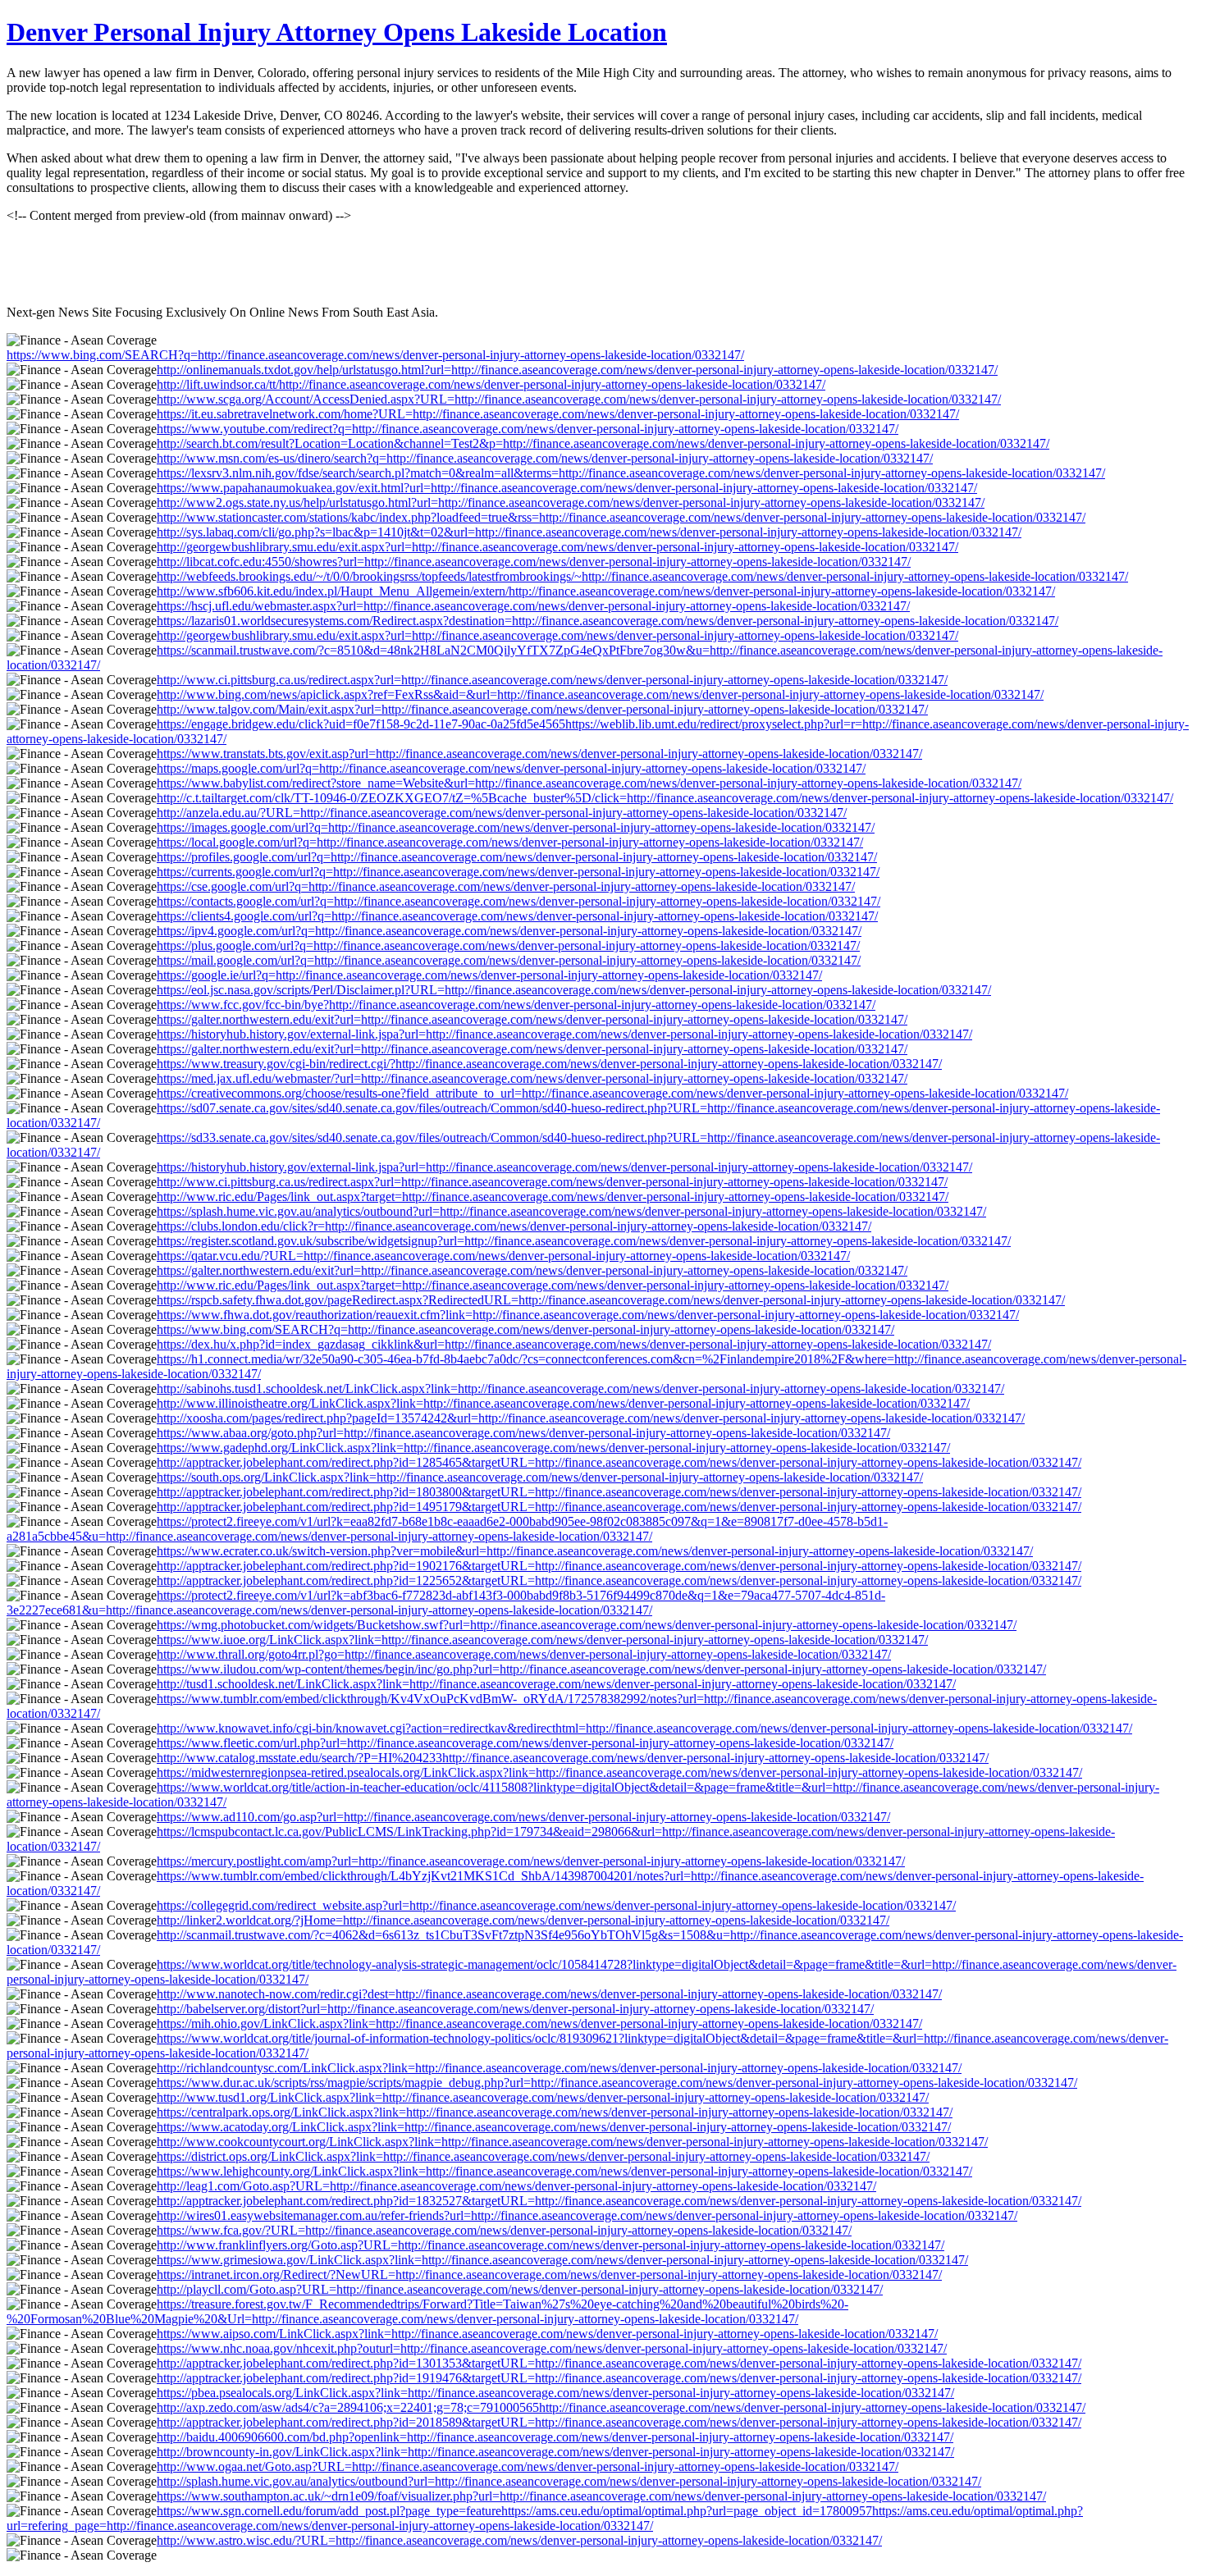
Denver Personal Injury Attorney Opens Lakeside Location (337, 32)
